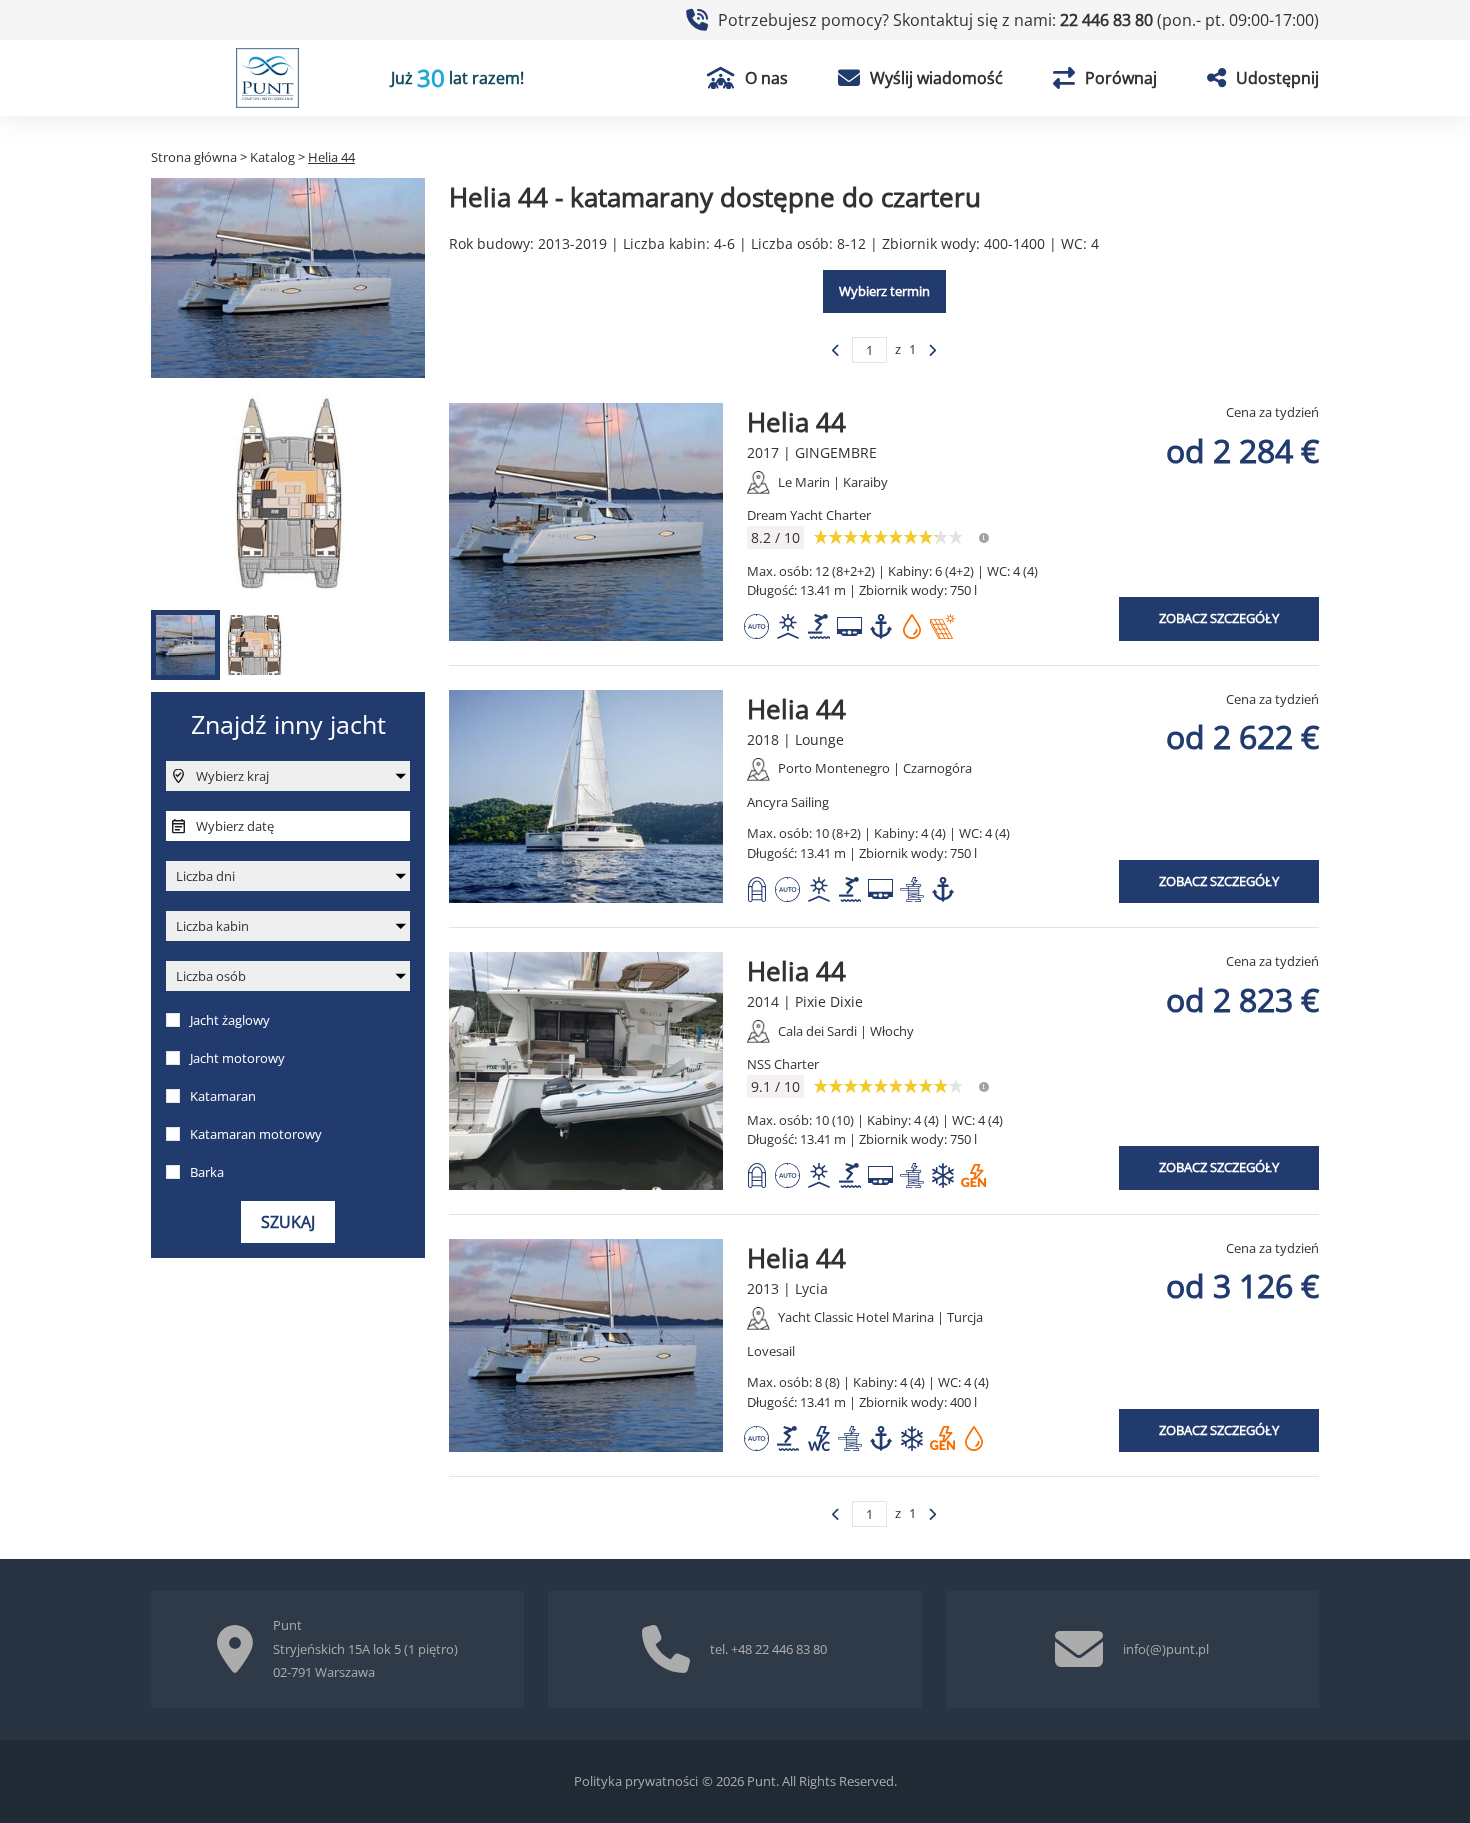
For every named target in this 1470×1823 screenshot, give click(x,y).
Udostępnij (1277, 78)
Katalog (272, 157)
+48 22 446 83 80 (779, 1649)
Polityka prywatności (636, 1781)
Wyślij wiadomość (936, 78)
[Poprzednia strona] (836, 350)
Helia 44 (796, 422)
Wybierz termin (884, 291)
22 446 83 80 (1108, 20)
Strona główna (194, 157)
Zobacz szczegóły (1219, 618)
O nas (766, 78)
